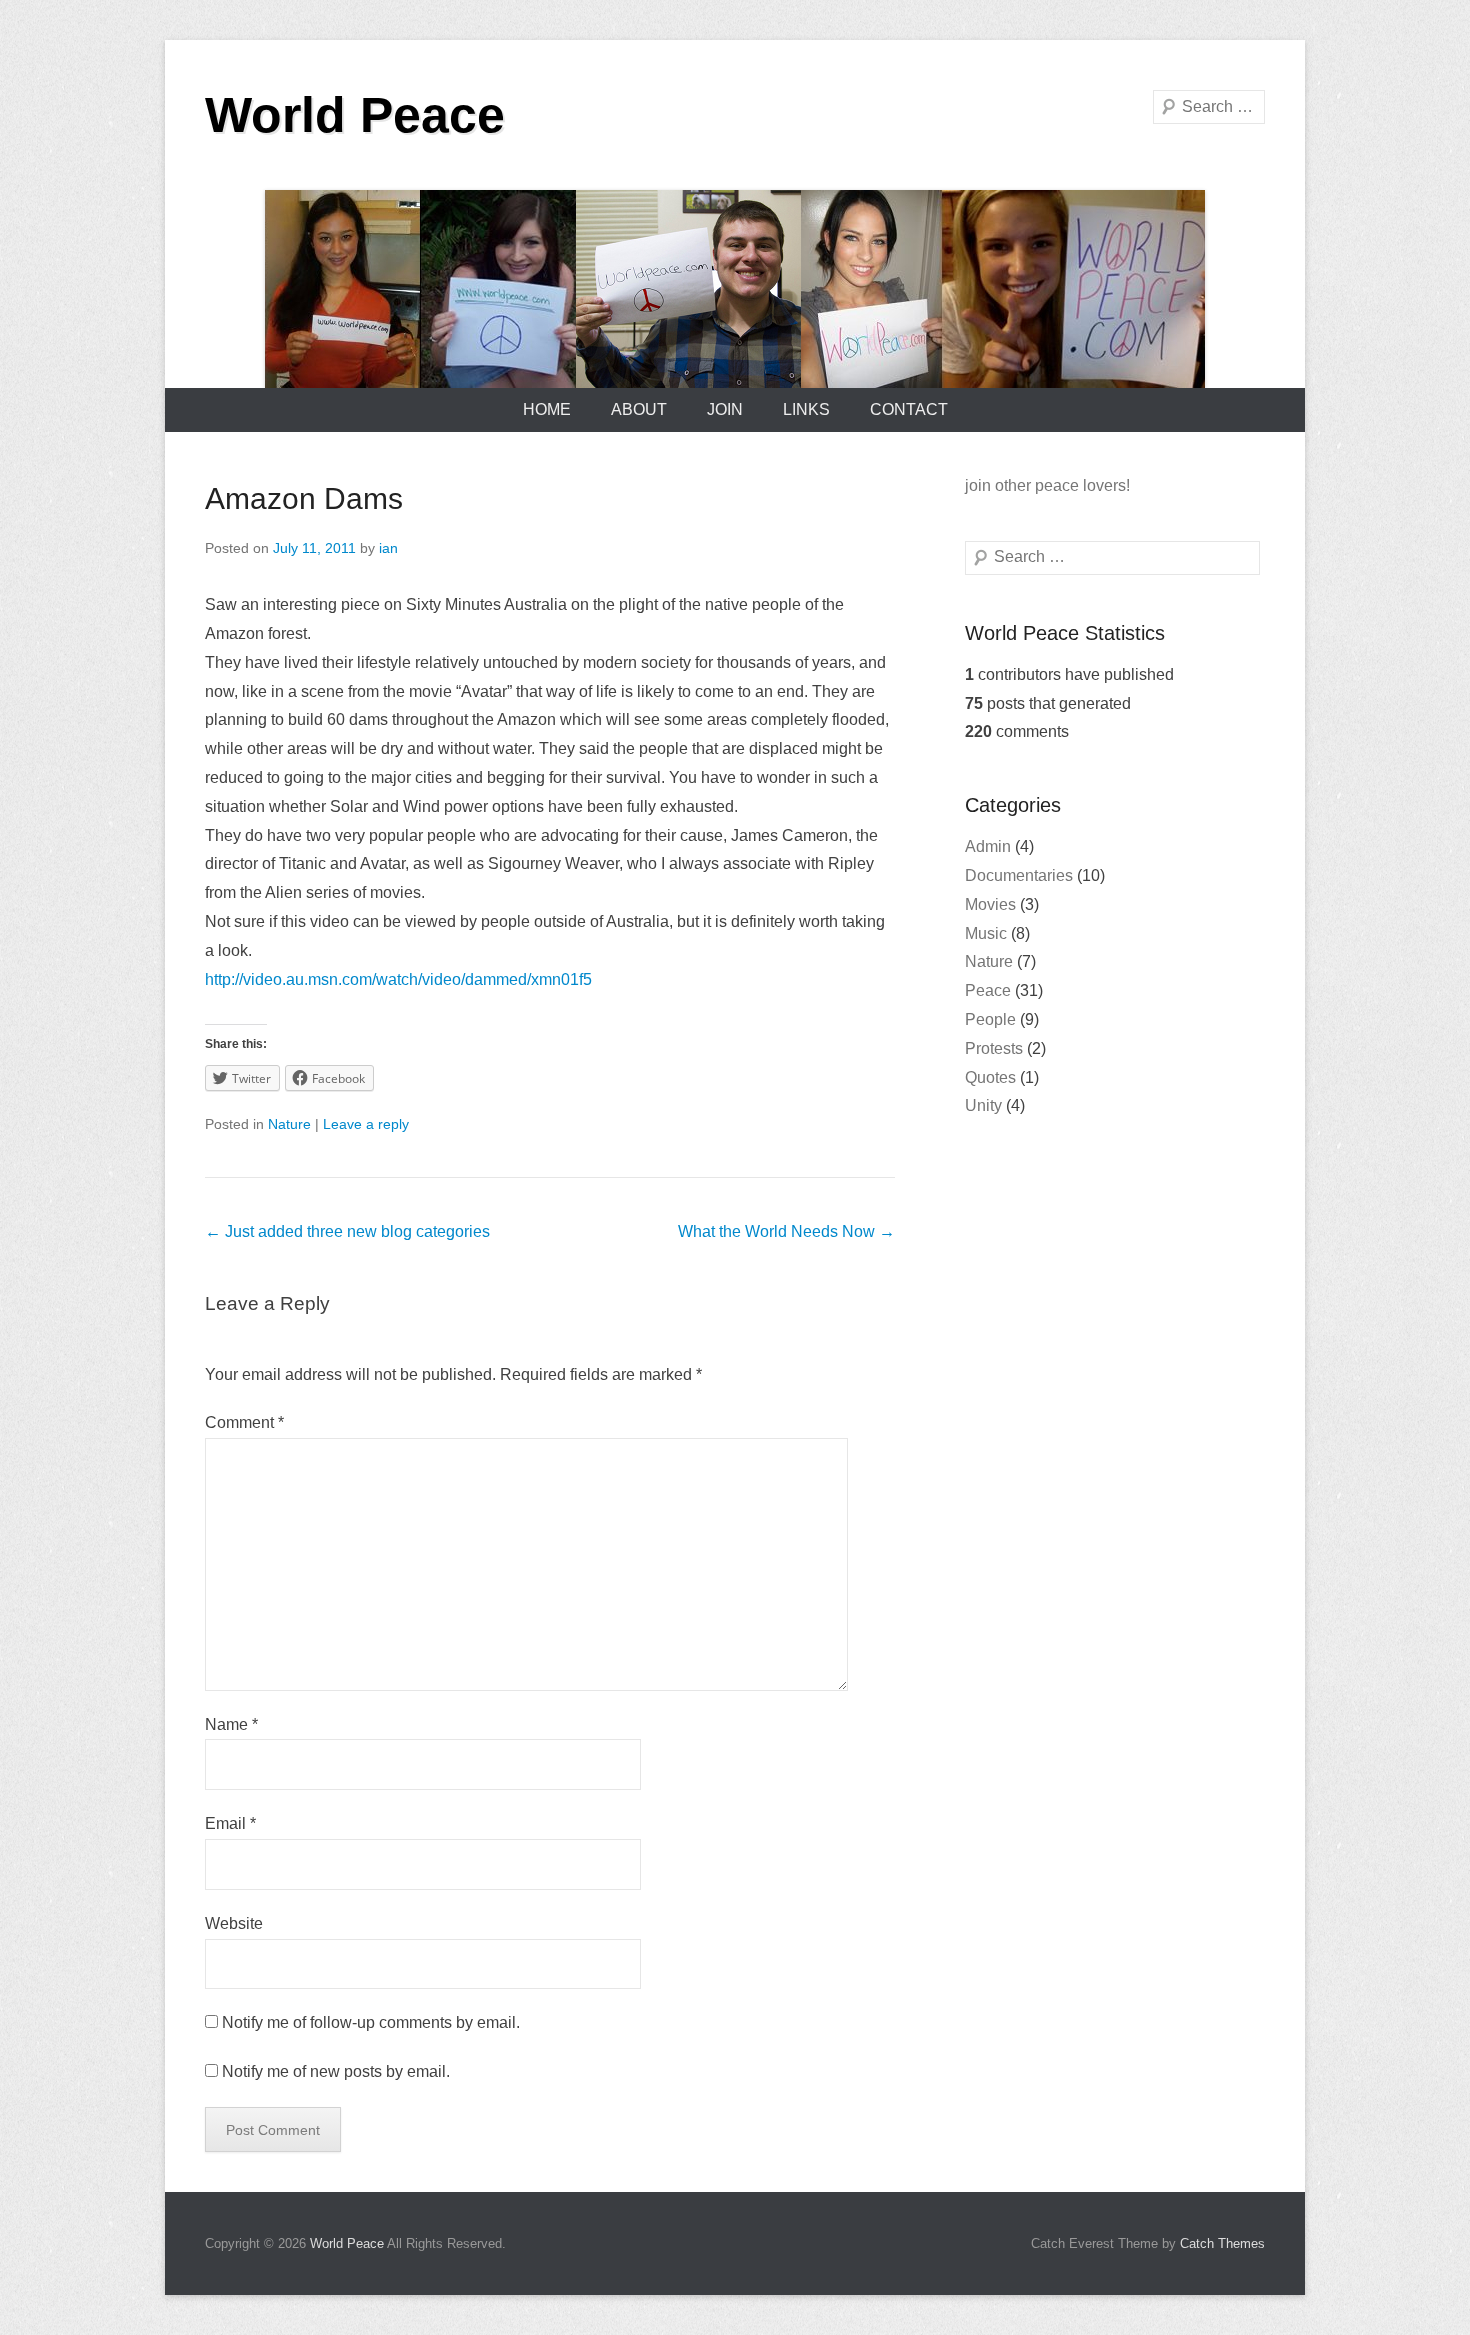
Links (806, 409)
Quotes (990, 1077)
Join (725, 409)
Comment (244, 1422)
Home (547, 409)
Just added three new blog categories (347, 1231)
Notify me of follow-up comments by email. (371, 2022)
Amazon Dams (304, 498)
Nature (289, 1124)
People (990, 1019)
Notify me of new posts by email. (336, 2071)
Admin (988, 846)
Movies (990, 904)
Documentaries (1019, 875)
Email (230, 1823)
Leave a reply (366, 1124)
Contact (909, 409)
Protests (994, 1048)
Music (986, 933)
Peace (988, 990)
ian (388, 548)
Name (231, 1724)
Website (234, 1923)
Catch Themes (1222, 2243)
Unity (983, 1105)
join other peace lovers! (1047, 485)
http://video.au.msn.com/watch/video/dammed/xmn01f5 (398, 979)
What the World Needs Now (786, 1231)
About (639, 409)
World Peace (355, 115)
